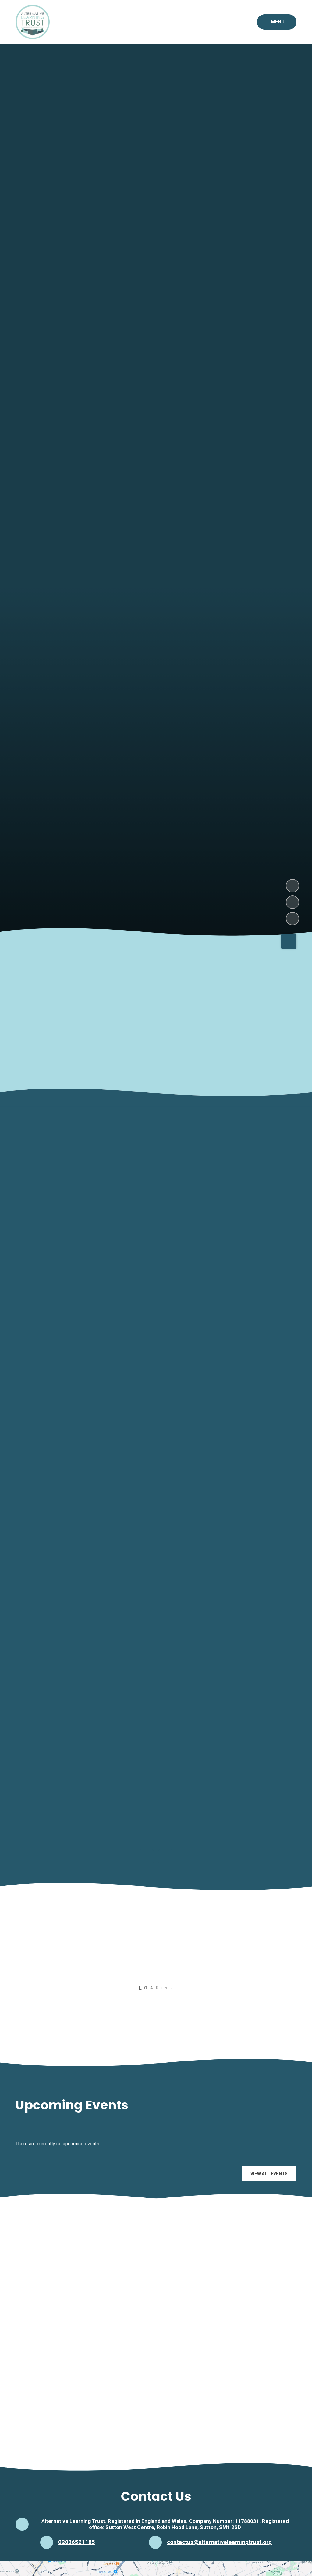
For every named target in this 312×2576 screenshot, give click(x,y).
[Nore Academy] (106, 2358)
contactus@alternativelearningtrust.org (219, 2542)
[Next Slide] (290, 1942)
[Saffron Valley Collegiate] (206, 2358)
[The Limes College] (106, 2427)
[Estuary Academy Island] (206, 2290)
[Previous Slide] (271, 1942)
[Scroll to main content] (289, 941)
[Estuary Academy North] (106, 2290)
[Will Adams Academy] (206, 2427)
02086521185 (77, 2542)
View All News (271, 2053)
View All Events (269, 2174)
